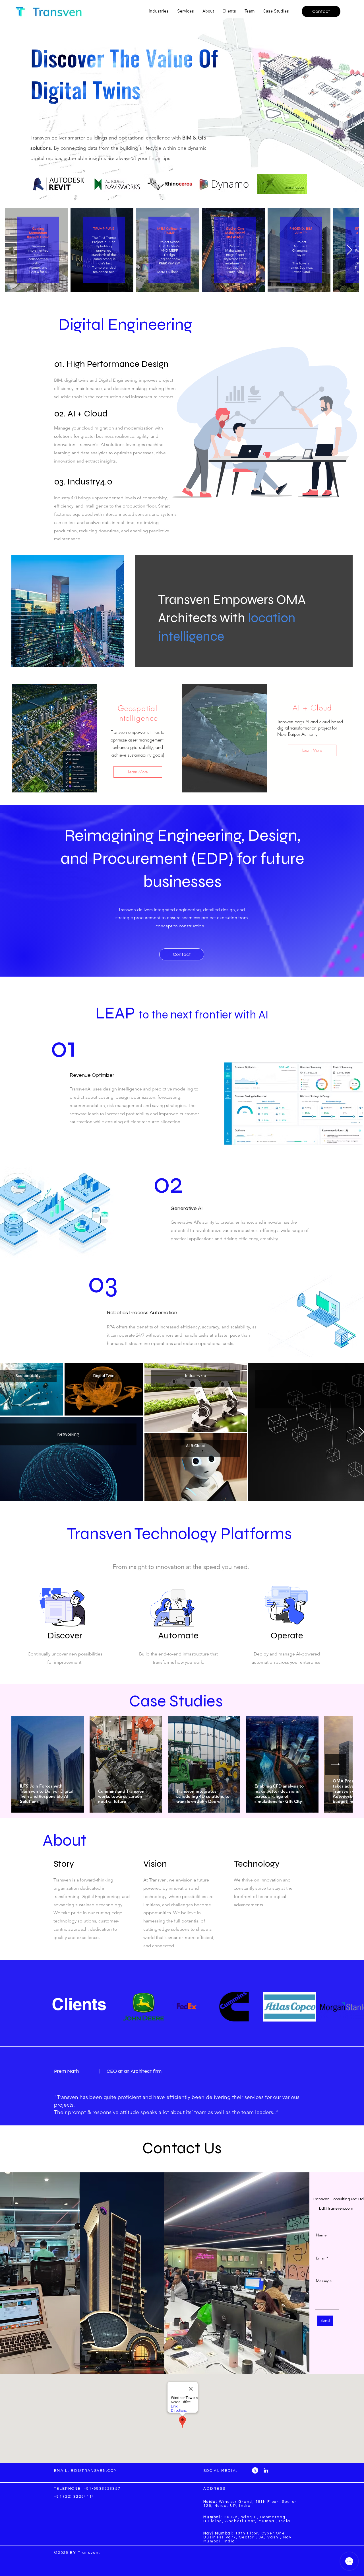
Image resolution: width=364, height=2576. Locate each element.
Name (321, 2235)
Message (324, 2281)
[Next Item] (349, 250)
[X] (255, 2470)
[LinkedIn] (266, 2470)
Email (321, 2258)
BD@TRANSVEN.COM (94, 2471)
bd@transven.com (336, 2209)
